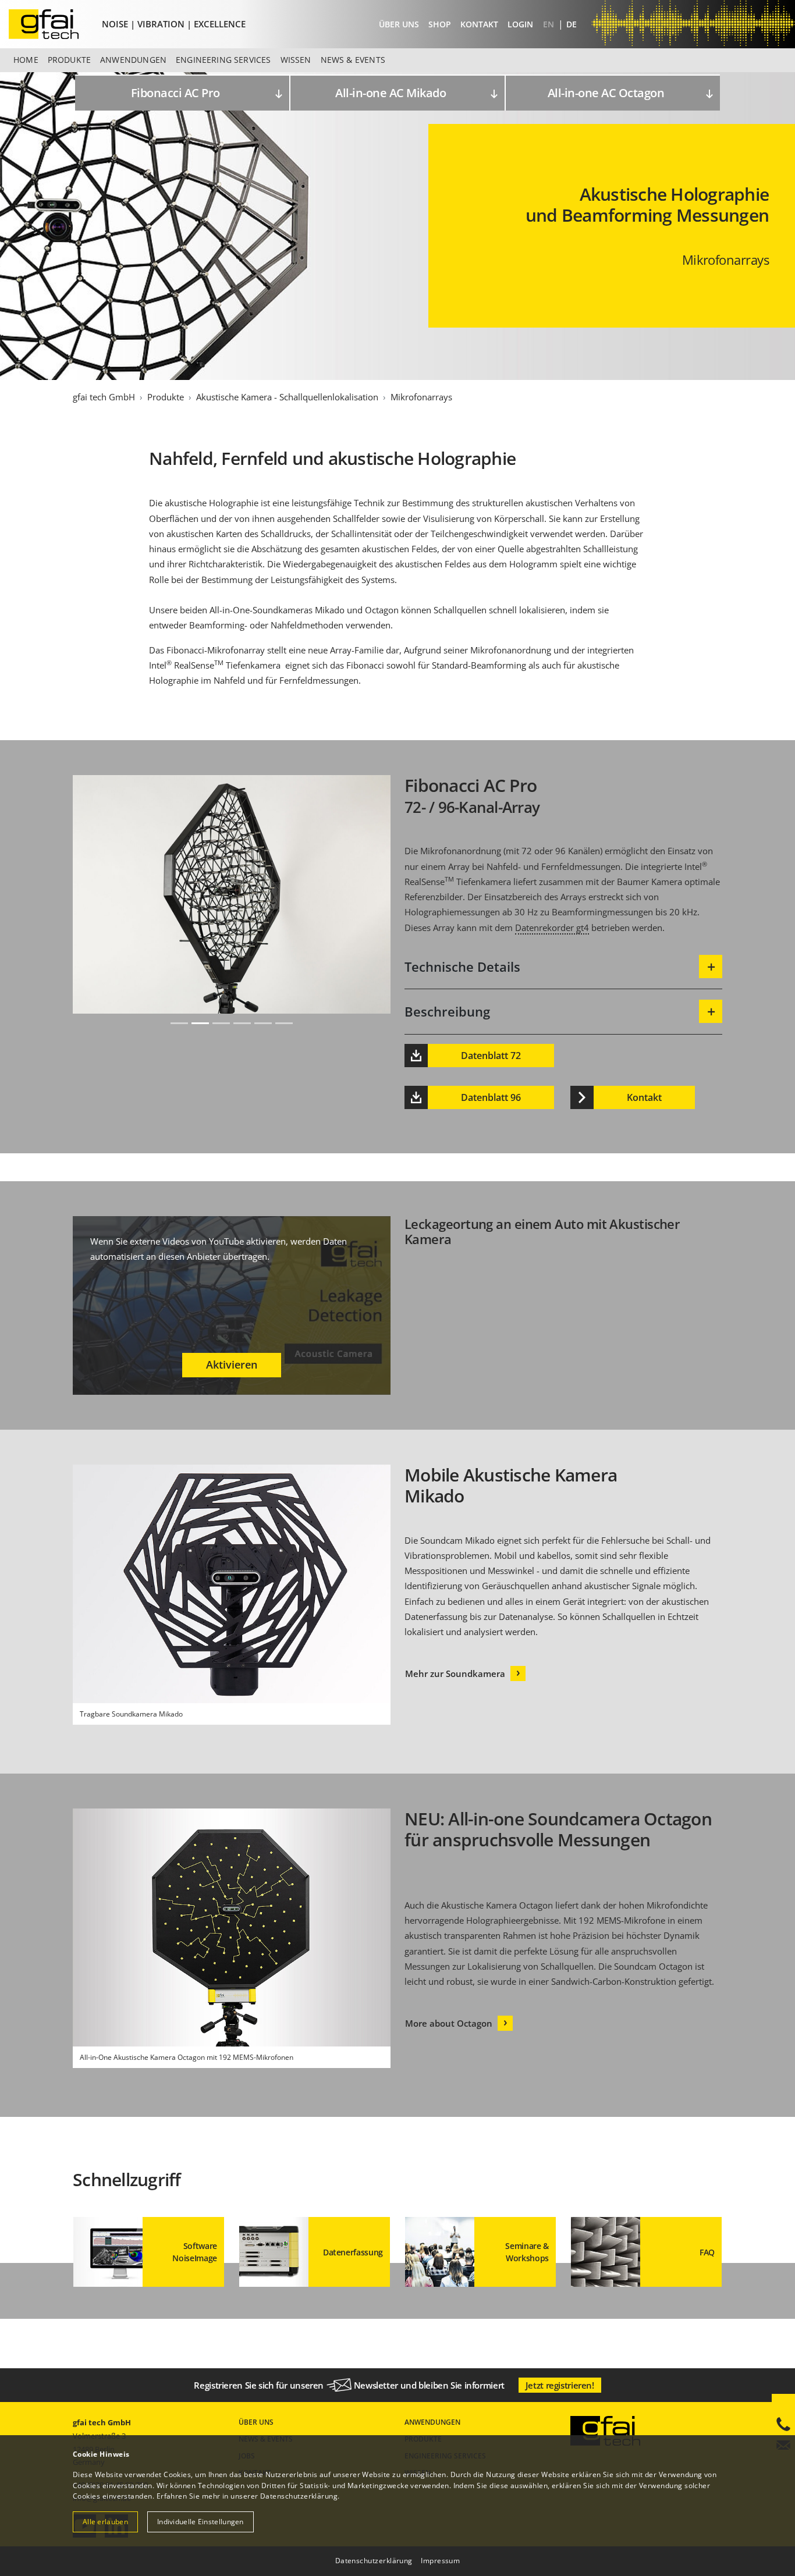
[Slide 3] (221, 1023)
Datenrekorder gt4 (552, 928)
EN (550, 24)
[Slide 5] (263, 1023)
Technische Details (462, 967)
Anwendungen (432, 2422)
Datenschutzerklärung (299, 2496)
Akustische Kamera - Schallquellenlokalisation (287, 397)
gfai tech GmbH (104, 397)
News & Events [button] (353, 60)
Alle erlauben (105, 2522)
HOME (26, 60)
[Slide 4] (242, 1023)
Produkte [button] (69, 60)
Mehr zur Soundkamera (455, 1673)
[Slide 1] (179, 1023)
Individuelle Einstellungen (200, 2522)
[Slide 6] (284, 1023)
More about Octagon (449, 2023)
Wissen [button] (296, 60)
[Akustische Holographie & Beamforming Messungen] (53, 24)
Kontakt (479, 24)
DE (572, 24)
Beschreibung (447, 1011)
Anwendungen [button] (133, 60)
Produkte (166, 397)
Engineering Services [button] (223, 60)
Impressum (440, 2561)
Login (520, 24)
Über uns (399, 24)
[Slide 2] (200, 1023)
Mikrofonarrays (421, 397)
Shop (440, 24)
